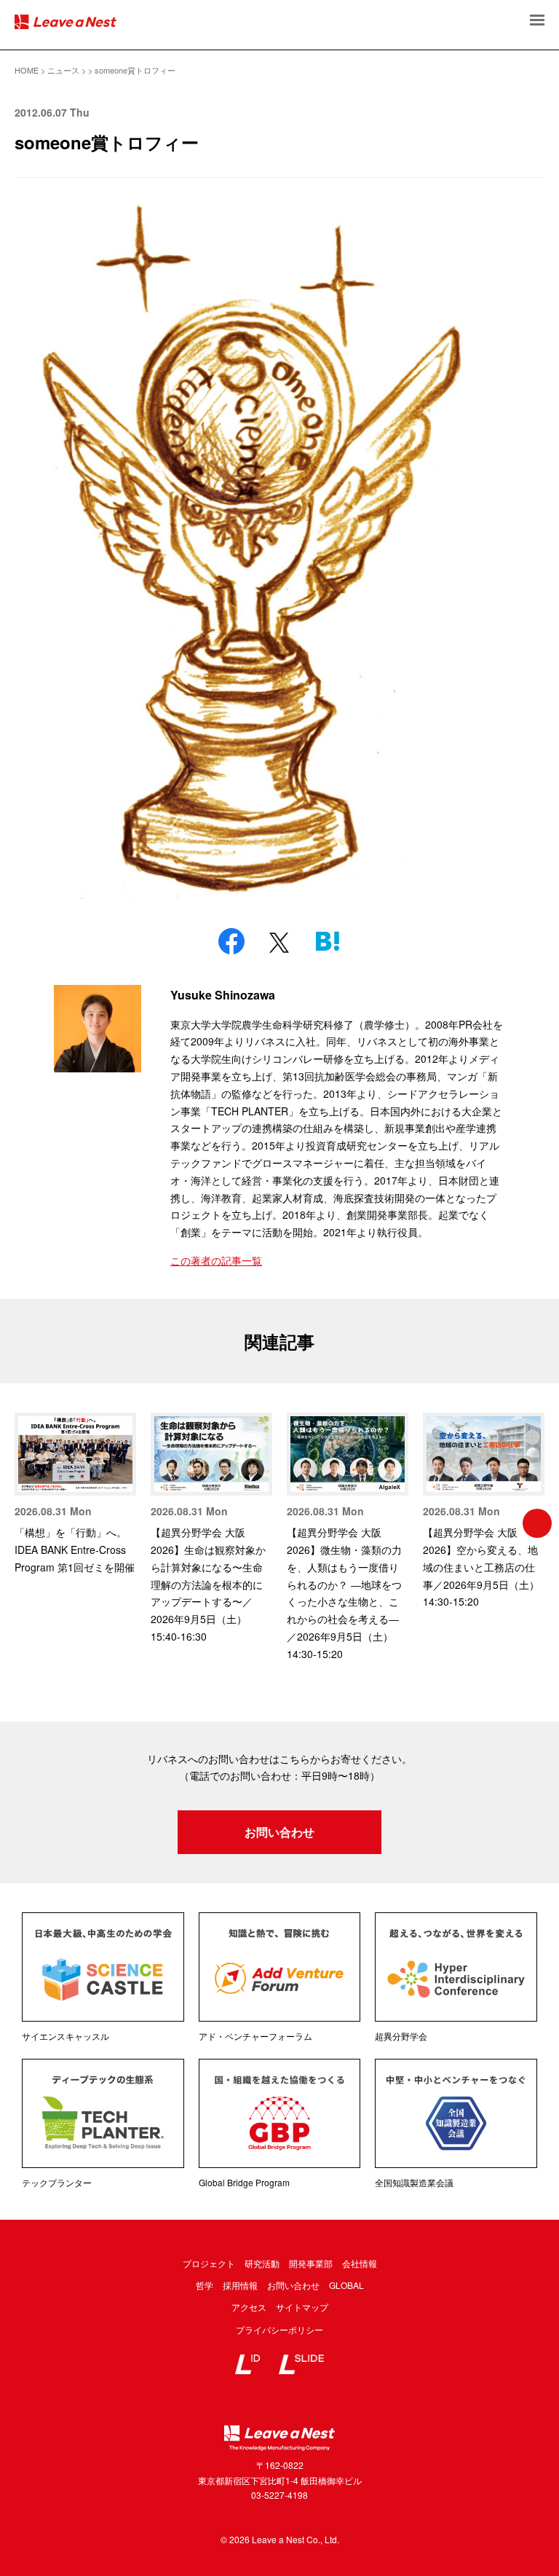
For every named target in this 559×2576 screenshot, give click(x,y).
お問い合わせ (279, 1832)
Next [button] (537, 1523)
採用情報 (240, 2285)
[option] (75, 1495)
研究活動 (262, 2263)
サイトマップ (302, 2307)
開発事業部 (311, 2263)
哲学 (205, 2285)
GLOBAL (346, 2285)
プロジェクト (209, 2263)
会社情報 (360, 2263)
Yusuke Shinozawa (223, 995)
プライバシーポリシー (279, 2329)
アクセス (249, 2307)
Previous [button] (22, 1523)
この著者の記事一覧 (216, 1260)
